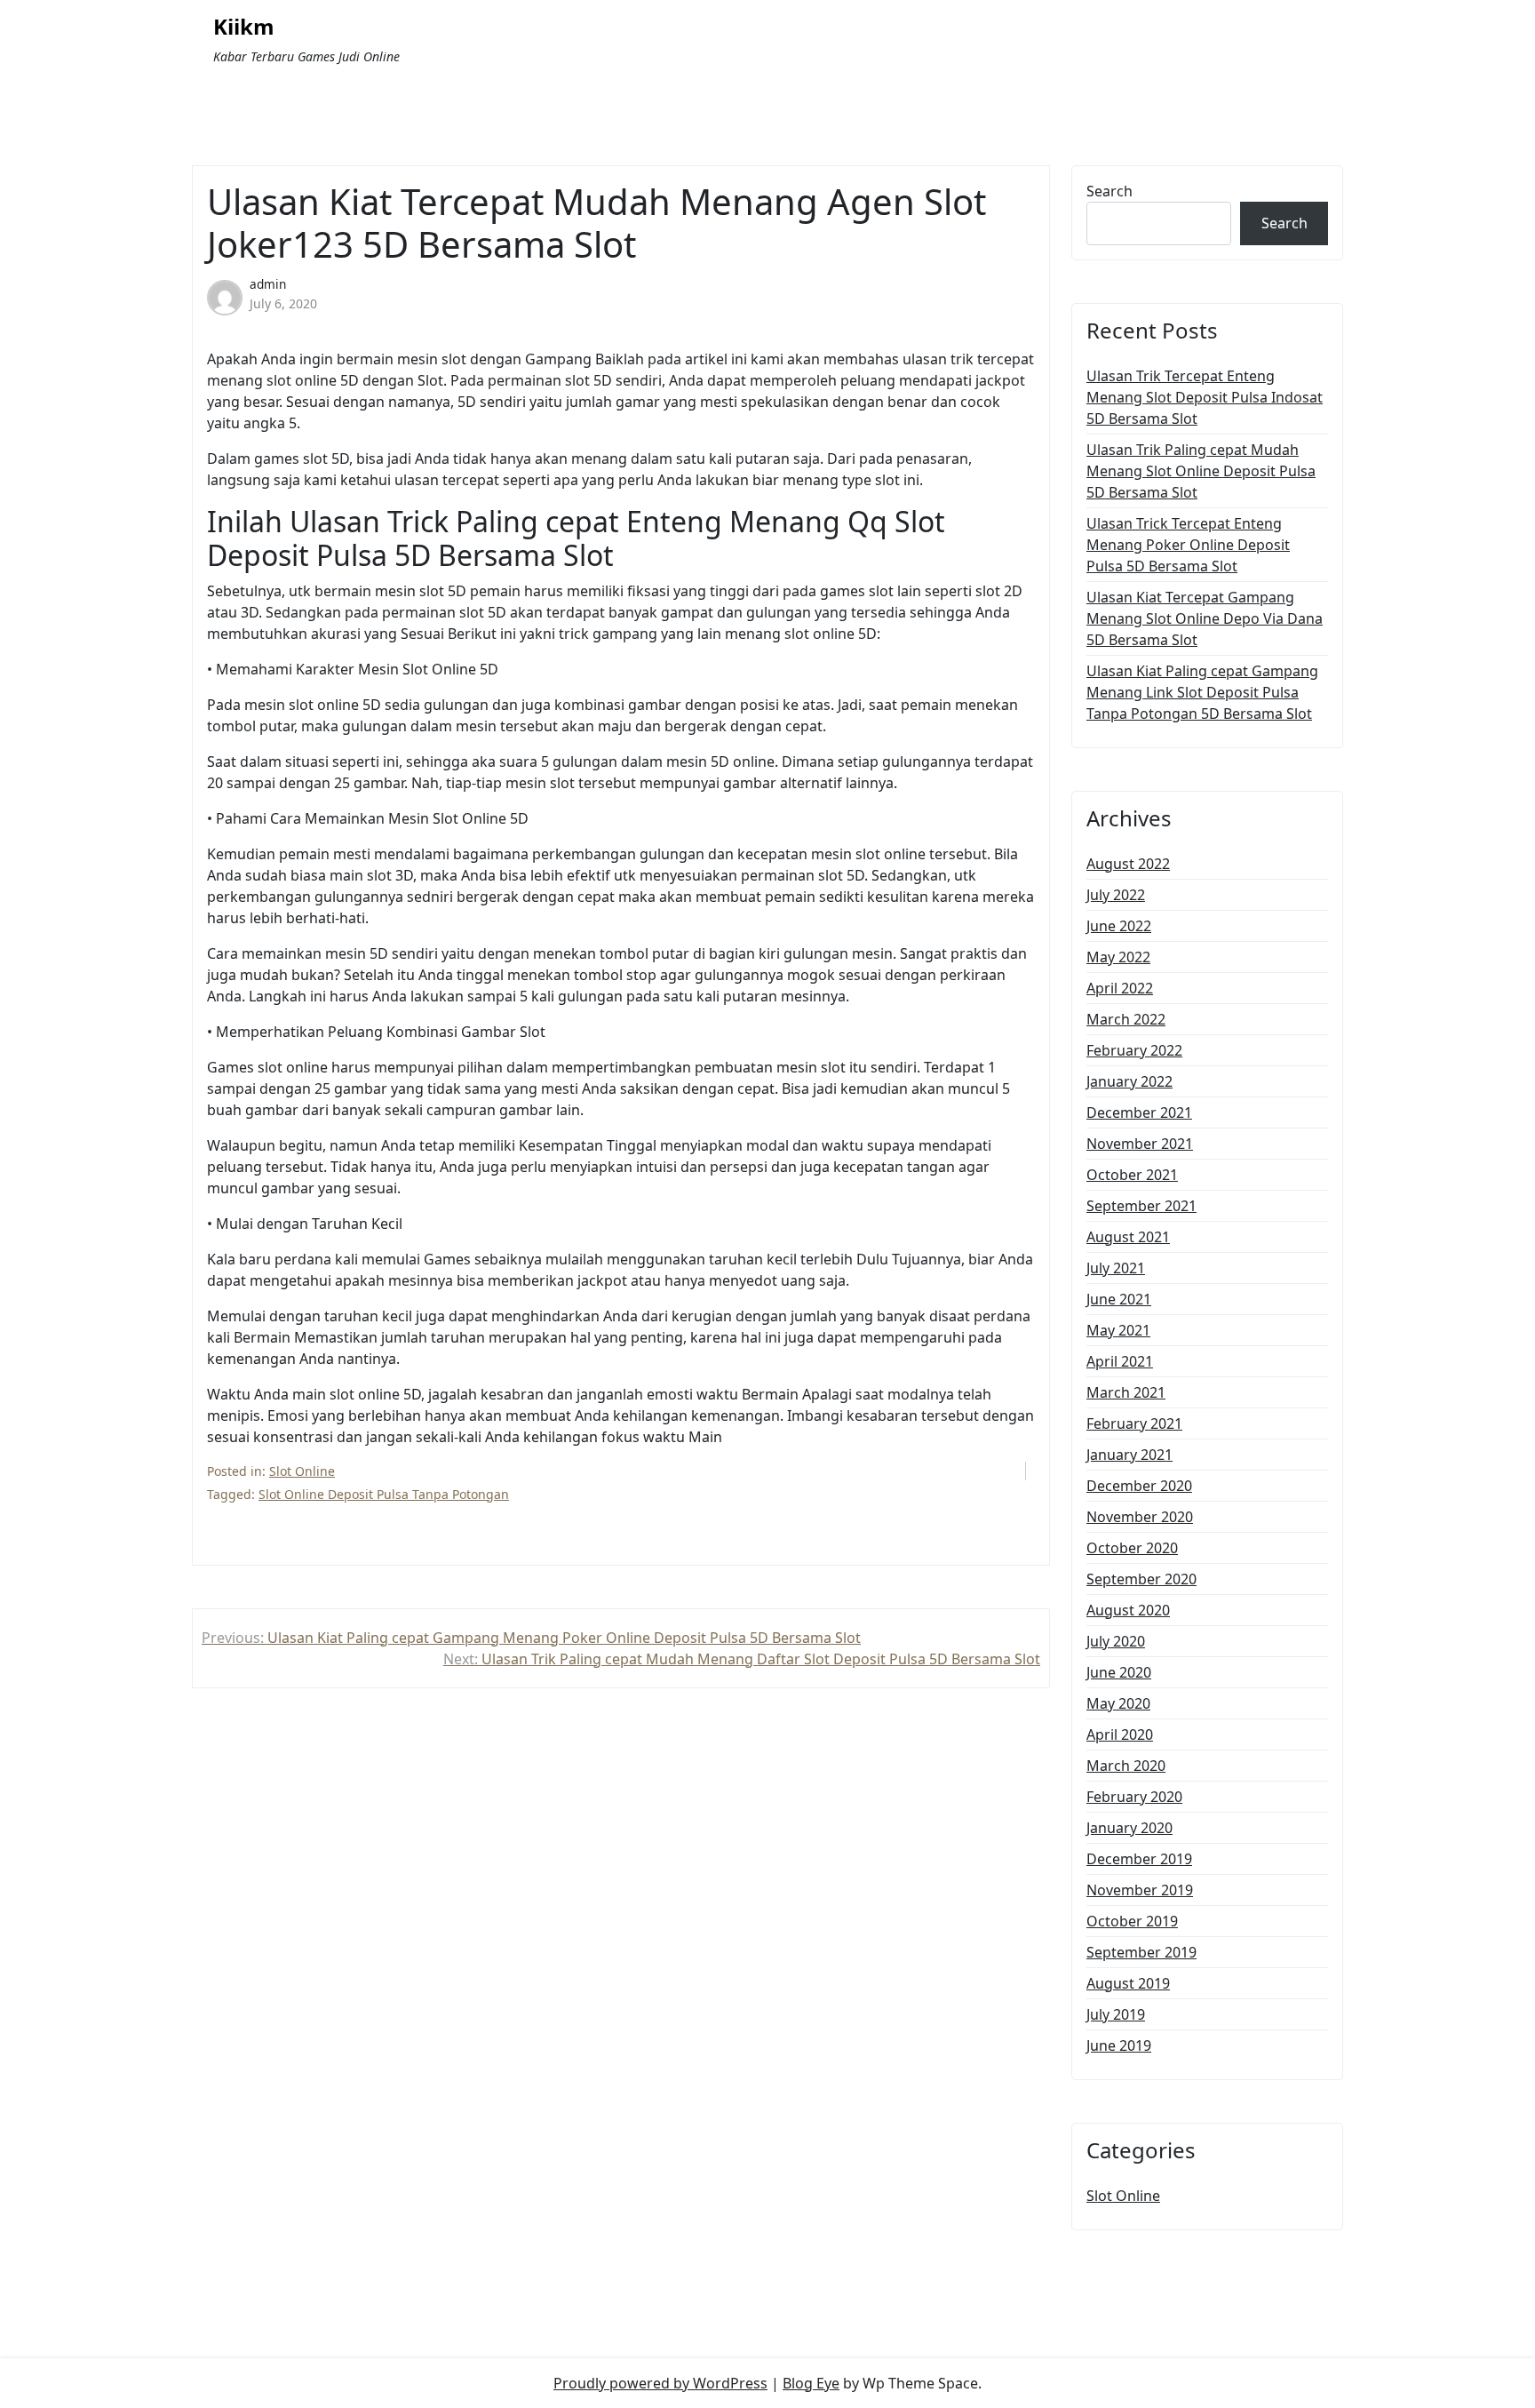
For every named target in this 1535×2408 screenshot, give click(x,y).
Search (1109, 191)
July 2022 (1116, 895)
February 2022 (1134, 1050)
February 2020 (1134, 1797)
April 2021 (1120, 1361)
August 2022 (1128, 864)
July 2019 (1116, 2014)
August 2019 (1128, 1983)
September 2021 (1141, 1206)
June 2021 (1119, 1299)
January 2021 (1129, 1455)
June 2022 (1119, 926)
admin (268, 284)
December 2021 (1139, 1112)
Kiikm (244, 27)
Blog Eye (811, 2383)
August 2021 (1128, 1237)
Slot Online (302, 1471)
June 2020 (1119, 1672)
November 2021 (1140, 1144)
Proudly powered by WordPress (660, 2383)
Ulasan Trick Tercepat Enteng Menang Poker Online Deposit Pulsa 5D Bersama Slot (1188, 545)
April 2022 (1120, 988)
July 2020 (1116, 1641)
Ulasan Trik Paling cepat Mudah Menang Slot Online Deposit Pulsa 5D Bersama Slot (1201, 471)
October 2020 (1132, 1548)
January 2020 (1129, 1828)
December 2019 (1139, 1859)
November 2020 (1140, 1517)
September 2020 (1141, 1579)
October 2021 (1132, 1175)
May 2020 (1118, 1703)
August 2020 (1128, 1610)
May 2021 (1118, 1330)
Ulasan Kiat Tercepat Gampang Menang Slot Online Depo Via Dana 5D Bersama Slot (1205, 618)
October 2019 (1132, 1921)
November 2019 (1140, 1890)
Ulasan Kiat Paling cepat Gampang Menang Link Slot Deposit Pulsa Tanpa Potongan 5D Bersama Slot (1202, 692)
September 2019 (1141, 1952)
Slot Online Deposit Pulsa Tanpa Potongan (384, 1494)
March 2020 (1126, 1766)
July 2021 (1116, 1268)
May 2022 (1118, 957)
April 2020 (1120, 1734)
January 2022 (1129, 1081)
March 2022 (1126, 1019)
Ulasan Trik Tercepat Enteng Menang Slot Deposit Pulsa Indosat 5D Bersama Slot (1205, 397)
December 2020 (1139, 1486)
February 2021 (1134, 1423)
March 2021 (1126, 1392)
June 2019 (1119, 2045)
